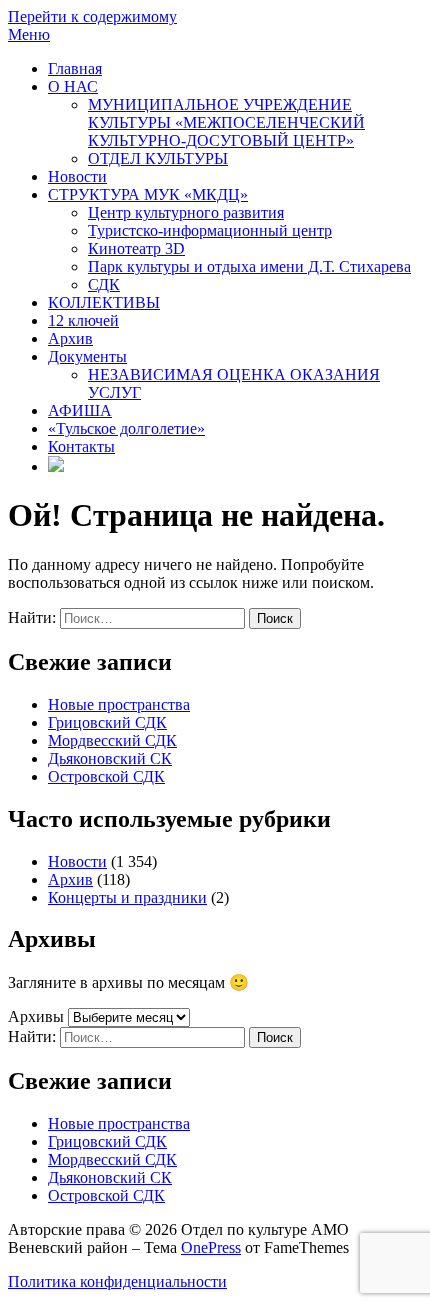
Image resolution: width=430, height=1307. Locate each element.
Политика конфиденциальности (117, 1281)
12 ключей (83, 320)
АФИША (80, 410)
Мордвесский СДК (112, 740)
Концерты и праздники (127, 897)
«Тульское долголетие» (126, 428)
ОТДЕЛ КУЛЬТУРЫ (158, 158)
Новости (77, 176)
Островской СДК (106, 776)
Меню (29, 34)
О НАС (73, 86)
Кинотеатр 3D (136, 248)
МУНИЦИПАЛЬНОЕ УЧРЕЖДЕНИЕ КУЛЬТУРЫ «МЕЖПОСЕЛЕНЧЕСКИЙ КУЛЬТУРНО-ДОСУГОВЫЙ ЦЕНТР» (226, 122)
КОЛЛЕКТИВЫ (104, 302)
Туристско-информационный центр (210, 230)
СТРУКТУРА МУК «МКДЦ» (148, 194)
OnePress (211, 1247)
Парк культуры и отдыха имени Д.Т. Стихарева (249, 266)
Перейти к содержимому (92, 16)
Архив (70, 338)
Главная (75, 68)
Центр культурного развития (186, 212)
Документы (87, 356)
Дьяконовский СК (110, 758)
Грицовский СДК (107, 722)
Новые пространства (119, 704)
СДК (104, 284)
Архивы (36, 1016)
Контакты (81, 446)
